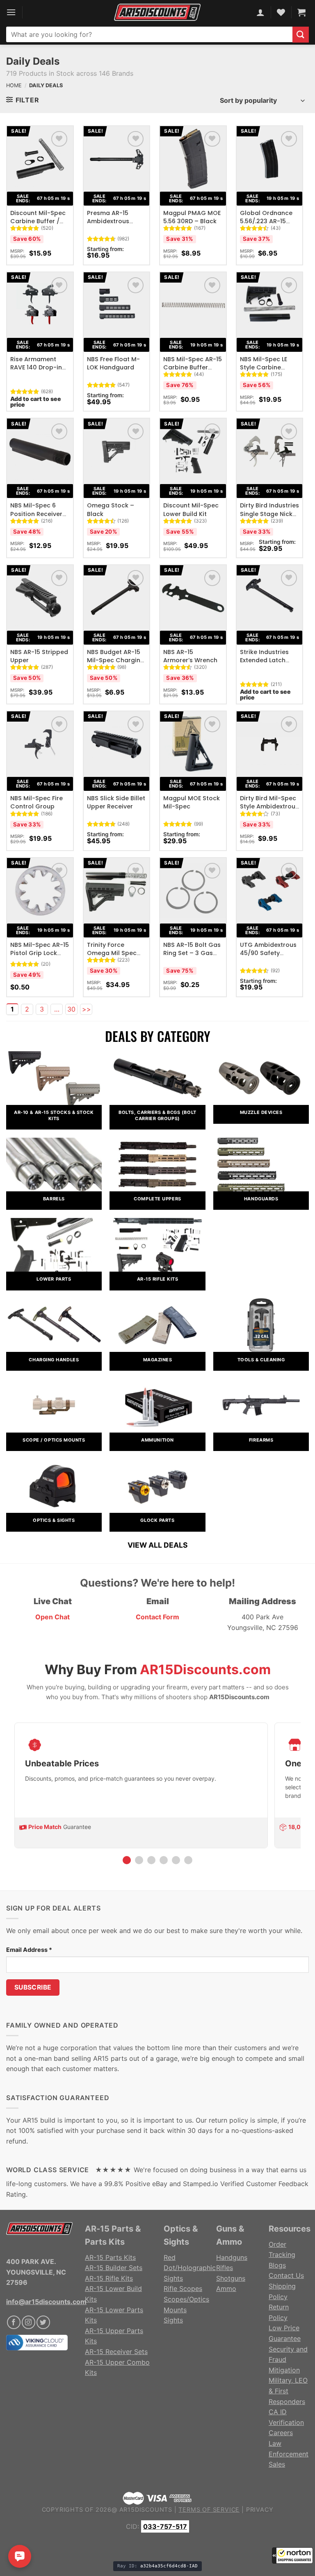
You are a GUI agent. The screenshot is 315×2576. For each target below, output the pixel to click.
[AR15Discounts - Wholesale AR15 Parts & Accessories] (157, 12)
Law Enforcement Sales (289, 2454)
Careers (281, 2433)
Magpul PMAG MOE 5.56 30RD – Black (192, 217)
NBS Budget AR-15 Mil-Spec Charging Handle (116, 660)
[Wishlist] (59, 139)
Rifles (225, 2268)
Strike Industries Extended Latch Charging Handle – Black (269, 664)
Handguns (232, 2257)
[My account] (260, 12)
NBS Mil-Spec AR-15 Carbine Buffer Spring (193, 367)
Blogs (277, 2265)
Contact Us (286, 2275)
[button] (292, 2556)
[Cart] (301, 12)
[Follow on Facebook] (14, 2322)
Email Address (29, 1950)
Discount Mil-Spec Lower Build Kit (191, 509)
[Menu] (11, 12)
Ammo (226, 2289)
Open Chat (52, 1617)
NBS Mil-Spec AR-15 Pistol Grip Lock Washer (40, 953)
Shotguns (231, 2278)
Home (14, 85)
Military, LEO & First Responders (288, 2391)
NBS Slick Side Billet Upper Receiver (116, 802)
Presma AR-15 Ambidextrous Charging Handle (113, 221)
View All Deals (158, 1545)
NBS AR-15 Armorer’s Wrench (190, 656)
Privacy (260, 2509)
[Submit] (301, 35)
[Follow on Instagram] (29, 2322)
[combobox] (149, 34)
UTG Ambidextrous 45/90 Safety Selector (268, 953)
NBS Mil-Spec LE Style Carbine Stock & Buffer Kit (266, 367)
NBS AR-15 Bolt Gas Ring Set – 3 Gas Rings (192, 953)
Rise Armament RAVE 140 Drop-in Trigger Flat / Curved (36, 372)
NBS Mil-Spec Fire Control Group (37, 802)
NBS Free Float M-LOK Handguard (113, 363)
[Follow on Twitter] (43, 2322)
